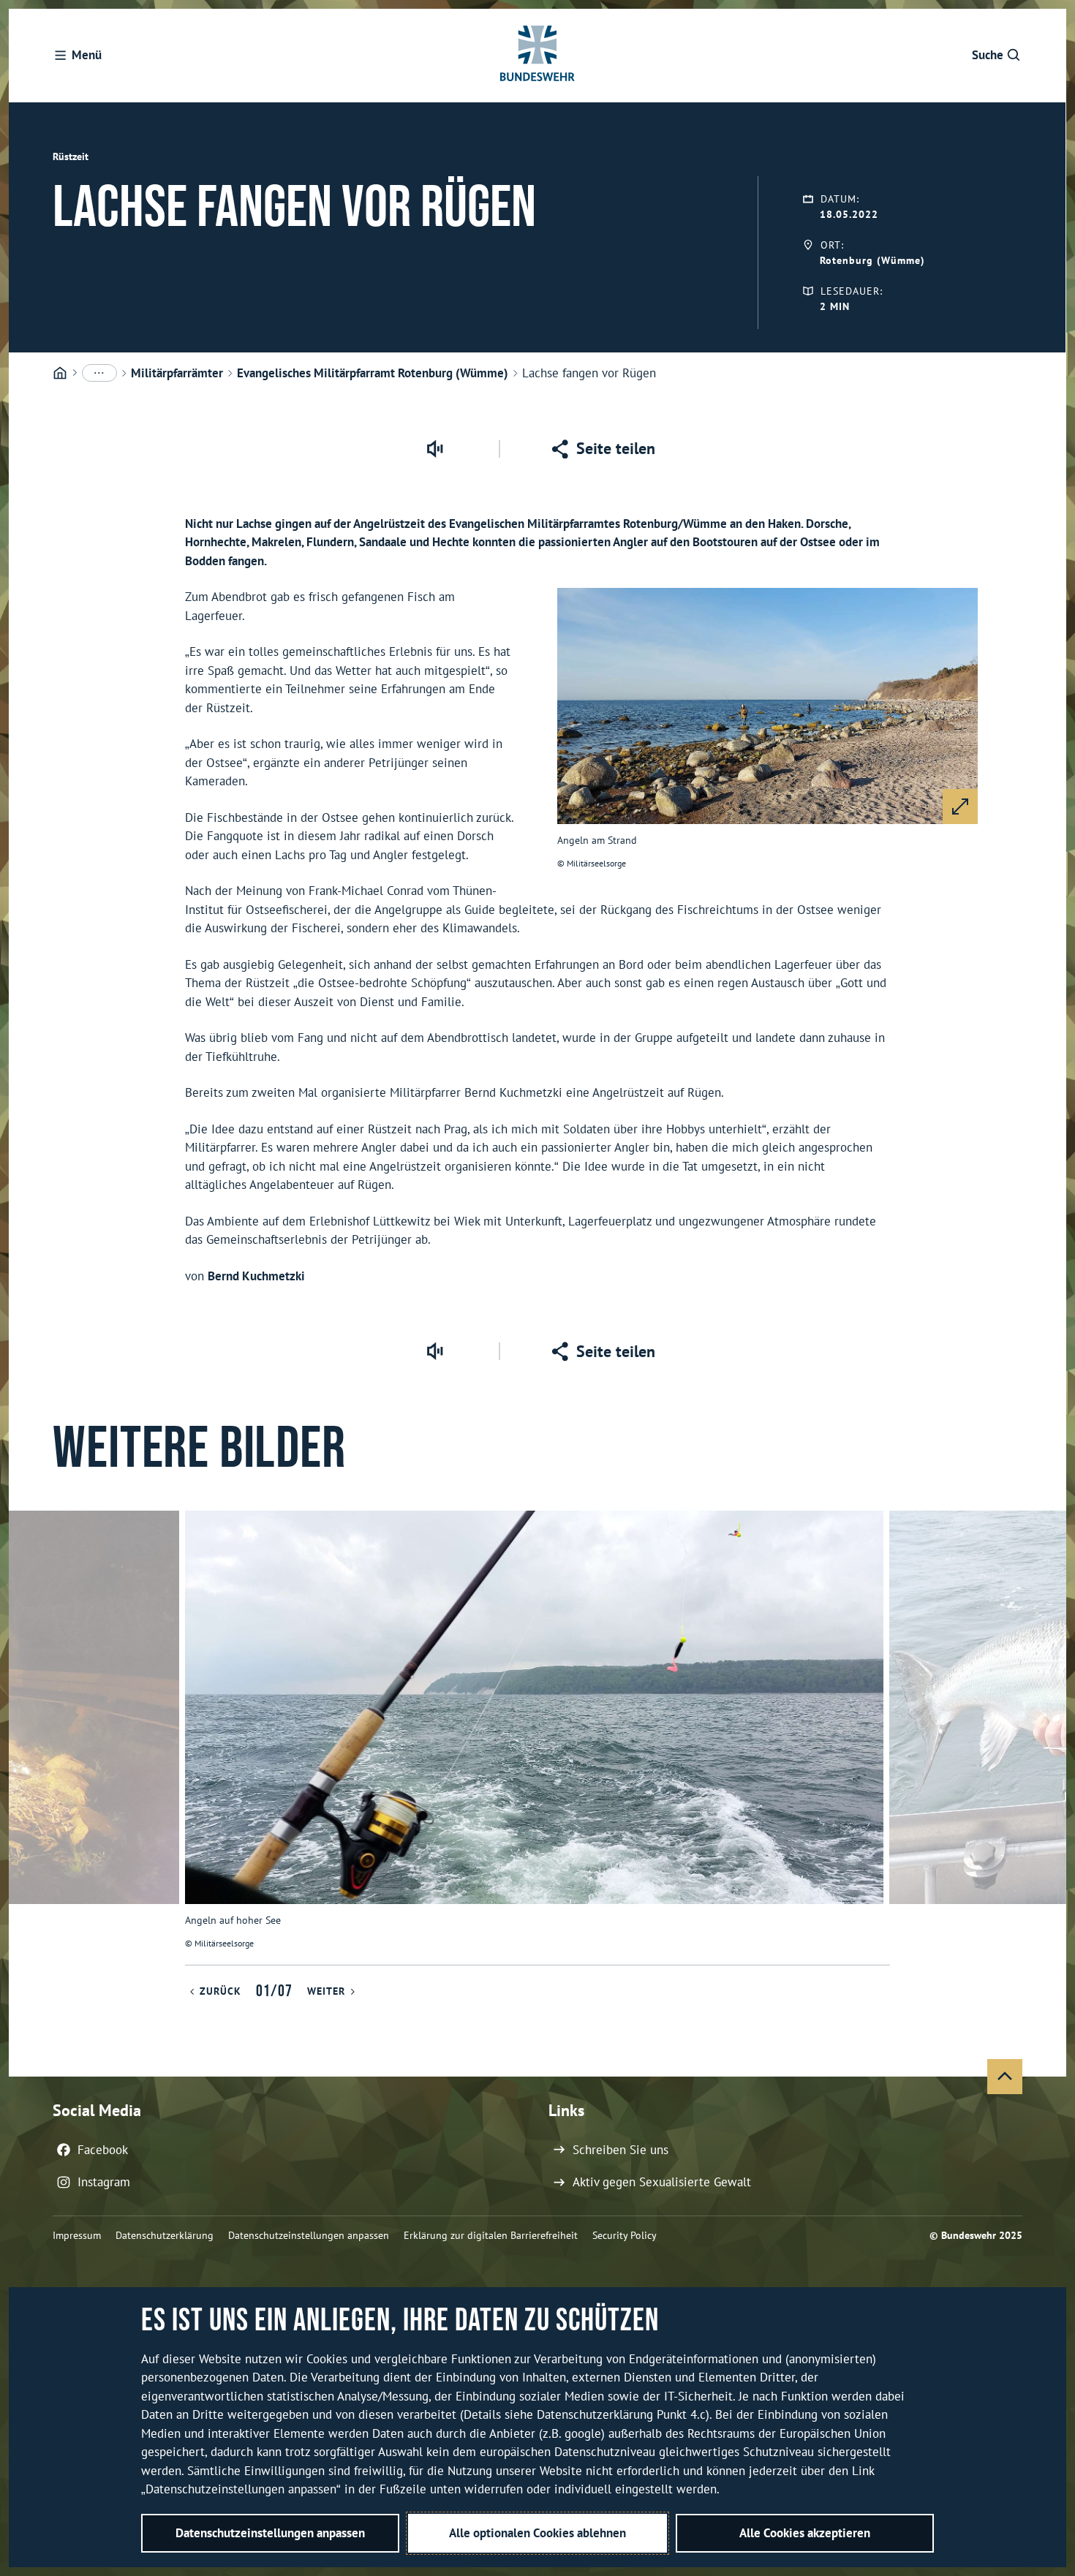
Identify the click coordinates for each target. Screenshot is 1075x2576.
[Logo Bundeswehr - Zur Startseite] (537, 56)
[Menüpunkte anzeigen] (99, 373)
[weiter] (1049, 1737)
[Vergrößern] (960, 807)
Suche (988, 55)
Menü (87, 55)
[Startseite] (60, 374)
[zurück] (26, 1737)
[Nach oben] (1005, 2077)
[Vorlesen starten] (434, 449)
